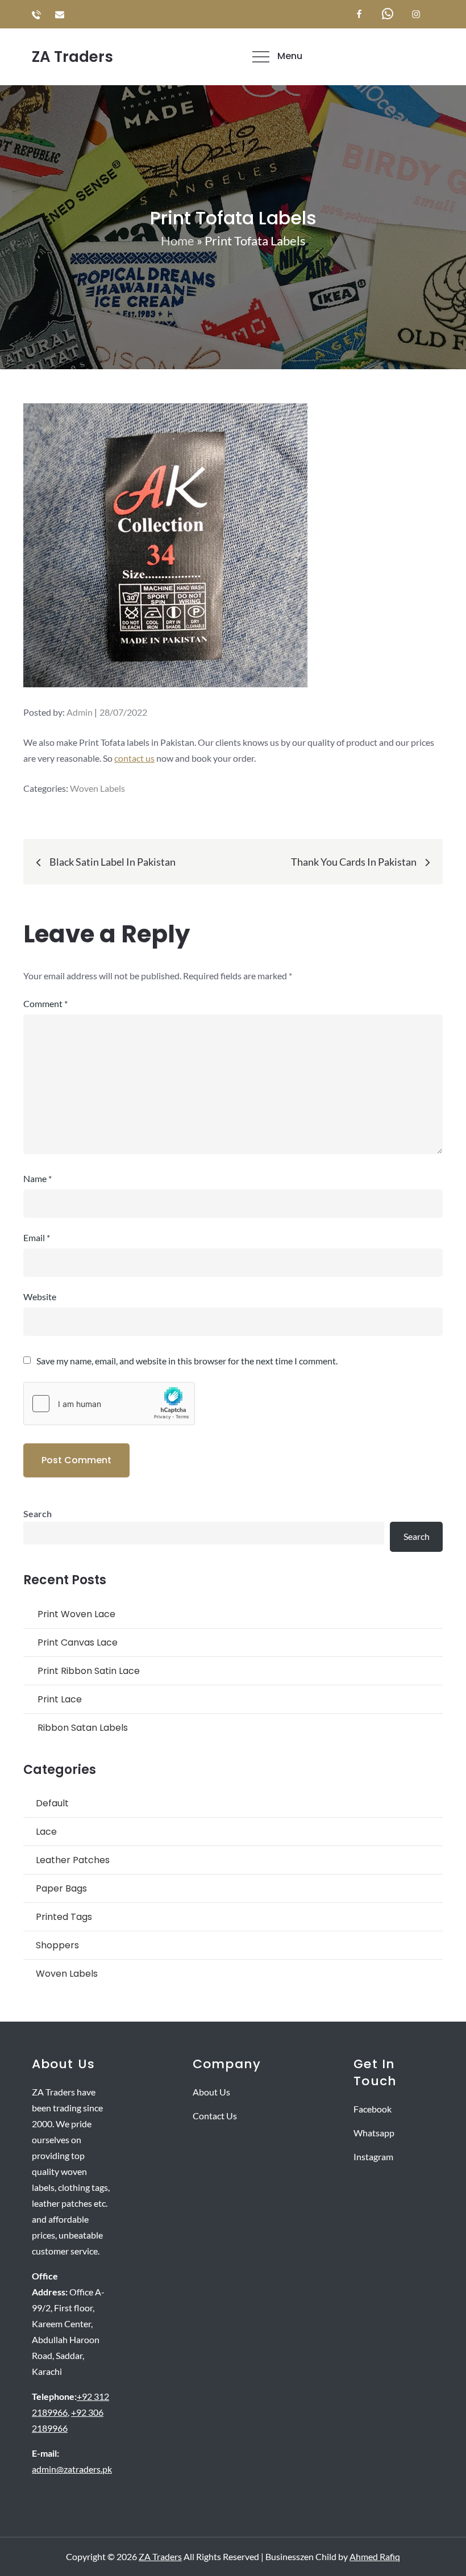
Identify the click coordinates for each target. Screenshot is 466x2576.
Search (38, 1514)
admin (80, 712)
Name (38, 1178)
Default (52, 1803)
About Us (211, 2092)
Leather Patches (73, 1860)
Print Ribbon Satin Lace (89, 1671)
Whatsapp (374, 2133)
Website (40, 1297)
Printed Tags (64, 1917)
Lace (46, 1832)
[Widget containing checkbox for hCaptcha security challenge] (109, 1404)
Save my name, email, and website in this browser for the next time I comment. (187, 1361)
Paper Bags (61, 1888)
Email (37, 1237)
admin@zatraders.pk (72, 2469)
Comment (45, 1003)
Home (178, 241)
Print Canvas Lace (78, 1642)
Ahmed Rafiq (375, 2556)
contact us (134, 758)
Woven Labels (97, 788)
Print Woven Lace (76, 1614)
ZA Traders (72, 57)
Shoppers (57, 1945)
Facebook (373, 2109)
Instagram (373, 2157)
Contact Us (215, 2116)
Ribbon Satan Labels (83, 1728)
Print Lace (60, 1699)
